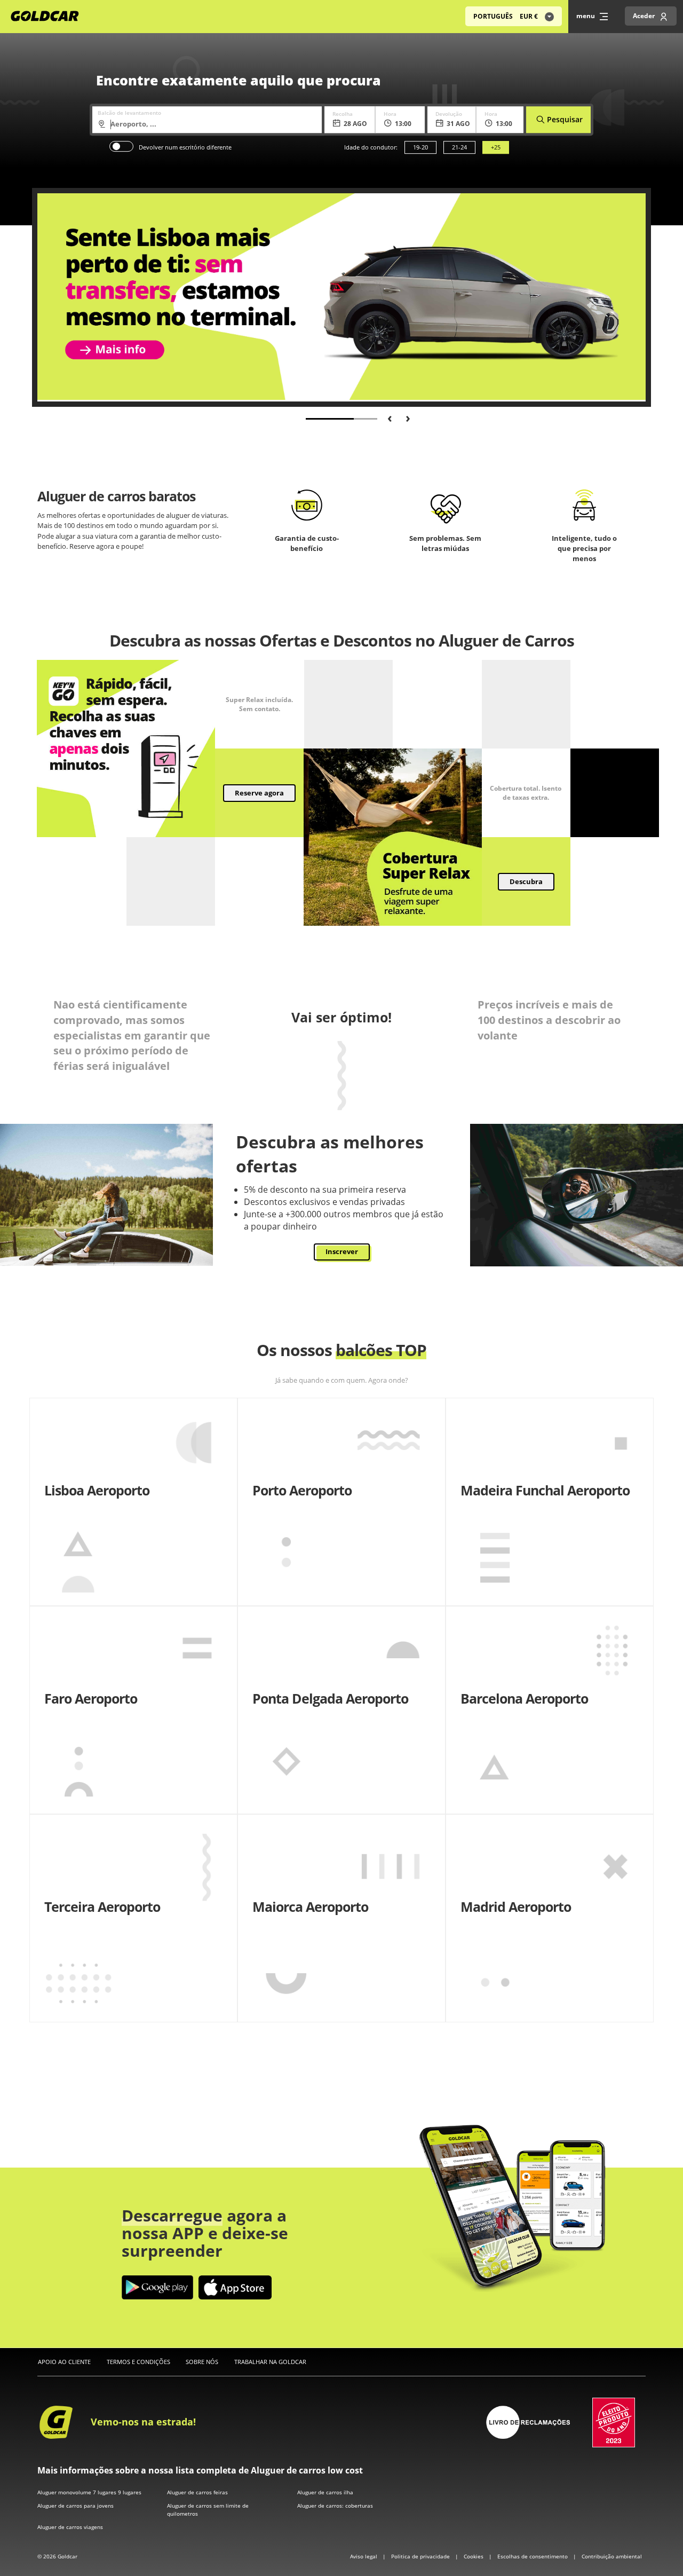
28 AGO (355, 124)
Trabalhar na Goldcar (270, 2362)
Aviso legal (364, 2556)
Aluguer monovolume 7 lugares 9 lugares (89, 2492)
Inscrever (342, 1251)
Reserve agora (259, 793)
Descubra (526, 881)
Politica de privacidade (421, 2556)
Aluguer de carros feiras (197, 2492)
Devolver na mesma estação (121, 146)
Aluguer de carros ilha (325, 2492)
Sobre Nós (202, 2362)
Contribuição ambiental (612, 2556)
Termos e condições (138, 2362)
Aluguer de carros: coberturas (335, 2506)
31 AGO (458, 124)
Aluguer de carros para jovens (76, 2506)
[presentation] (386, 417)
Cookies (474, 2556)
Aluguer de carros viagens (70, 2527)
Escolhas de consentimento (533, 2556)
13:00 (403, 124)
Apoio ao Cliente (64, 2362)
